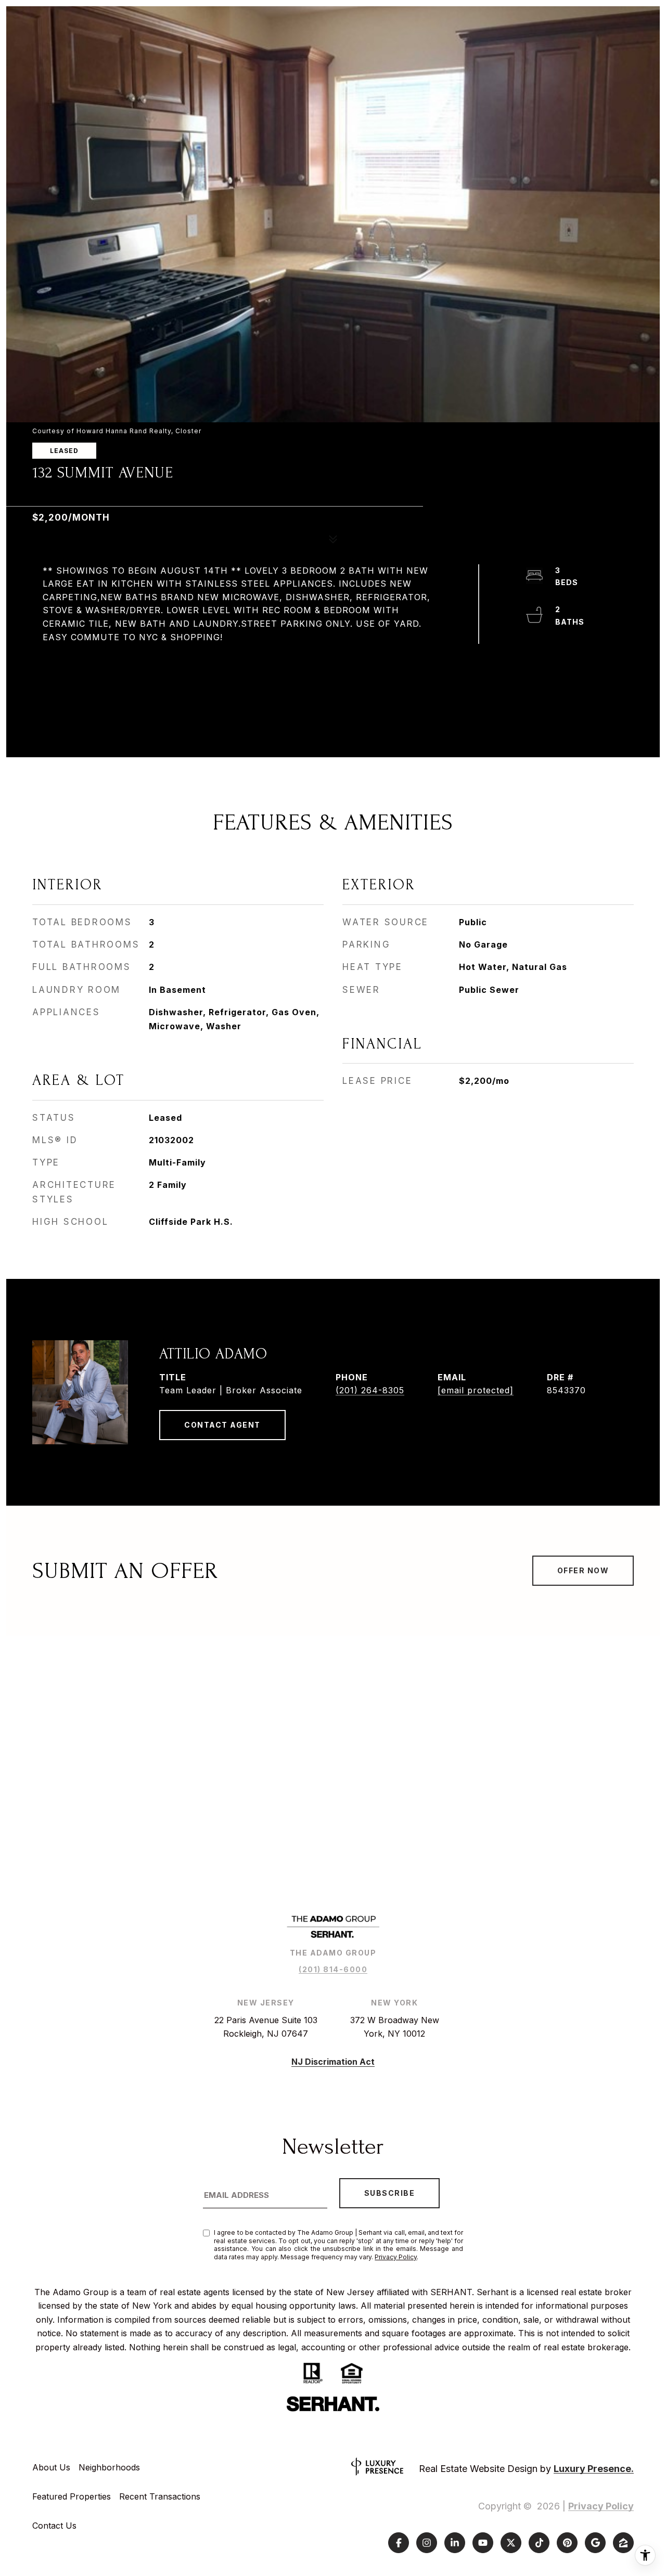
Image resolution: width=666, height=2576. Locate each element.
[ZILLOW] (623, 2543)
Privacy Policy (396, 2257)
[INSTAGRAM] (427, 2543)
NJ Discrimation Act (333, 2062)
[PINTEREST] (567, 2543)
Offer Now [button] (583, 1570)
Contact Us (54, 2526)
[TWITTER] (511, 2543)
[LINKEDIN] (455, 2543)
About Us (51, 2467)
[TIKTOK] (539, 2543)
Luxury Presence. (594, 2469)
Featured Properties (72, 2496)
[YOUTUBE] (483, 2543)
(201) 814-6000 (333, 1969)
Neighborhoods (109, 2467)
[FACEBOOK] (399, 2543)
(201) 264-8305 (370, 1390)
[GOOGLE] (595, 2543)
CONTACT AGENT (222, 1425)
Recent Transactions (160, 2496)
